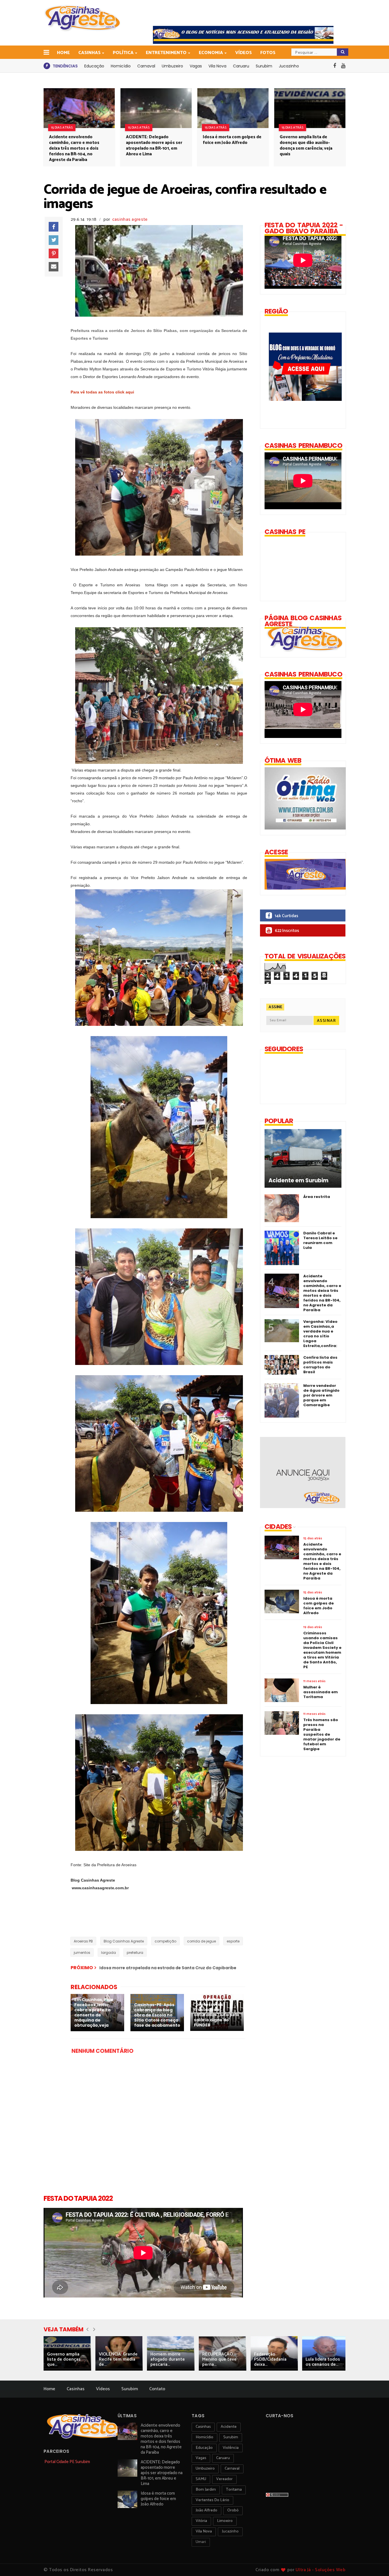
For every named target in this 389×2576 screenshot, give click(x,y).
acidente (229, 2427)
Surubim (264, 66)
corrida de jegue (201, 1941)
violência (231, 2448)
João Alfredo (206, 2510)
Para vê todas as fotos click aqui (102, 392)
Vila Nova (217, 66)
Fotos (268, 53)
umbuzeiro (205, 2469)
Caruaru (241, 66)
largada (108, 1953)
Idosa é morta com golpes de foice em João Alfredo (232, 140)
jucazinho (230, 2531)
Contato (157, 2389)
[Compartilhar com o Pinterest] (54, 253)
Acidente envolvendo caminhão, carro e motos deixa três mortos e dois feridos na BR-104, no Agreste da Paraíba (74, 148)
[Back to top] (375, 2562)
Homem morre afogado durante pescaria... (168, 2359)
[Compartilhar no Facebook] (54, 227)
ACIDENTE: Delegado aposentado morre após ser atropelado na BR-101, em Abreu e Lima (154, 146)
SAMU (201, 2479)
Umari (201, 2542)
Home (63, 53)
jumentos (82, 1953)
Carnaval (146, 66)
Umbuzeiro (172, 66)
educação (204, 2448)
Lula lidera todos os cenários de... (323, 2362)
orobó (233, 2510)
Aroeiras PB (83, 1941)
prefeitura (135, 1953)
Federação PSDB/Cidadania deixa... (270, 2359)
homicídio (204, 2437)
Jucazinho (289, 66)
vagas (201, 2458)
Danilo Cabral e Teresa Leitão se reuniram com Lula (320, 1240)
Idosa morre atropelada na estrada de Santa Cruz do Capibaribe (168, 1968)
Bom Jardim (206, 2490)
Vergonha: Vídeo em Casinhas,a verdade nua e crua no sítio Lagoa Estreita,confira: (320, 1334)
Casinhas (89, 53)
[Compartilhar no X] (54, 240)
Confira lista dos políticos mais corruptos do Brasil (320, 1365)
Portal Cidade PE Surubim (67, 2462)
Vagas (196, 66)
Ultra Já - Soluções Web (321, 2570)
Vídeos (243, 53)
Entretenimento (166, 53)
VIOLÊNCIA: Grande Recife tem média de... (118, 2359)
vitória (201, 2521)
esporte (233, 1941)
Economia (211, 53)
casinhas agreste (130, 219)
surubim (231, 2437)
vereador (224, 2479)
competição (165, 1941)
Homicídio (121, 66)
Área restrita (317, 1197)
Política (123, 53)
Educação (94, 66)
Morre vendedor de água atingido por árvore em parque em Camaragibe (321, 1395)
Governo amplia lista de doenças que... (64, 2359)
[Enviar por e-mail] (54, 267)
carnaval (232, 2469)
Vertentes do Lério (212, 2500)
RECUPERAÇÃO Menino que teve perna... (219, 2359)
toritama (234, 2490)
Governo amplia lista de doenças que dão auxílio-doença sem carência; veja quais (306, 146)
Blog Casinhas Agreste (124, 1941)
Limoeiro (225, 2521)
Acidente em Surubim (298, 1181)
